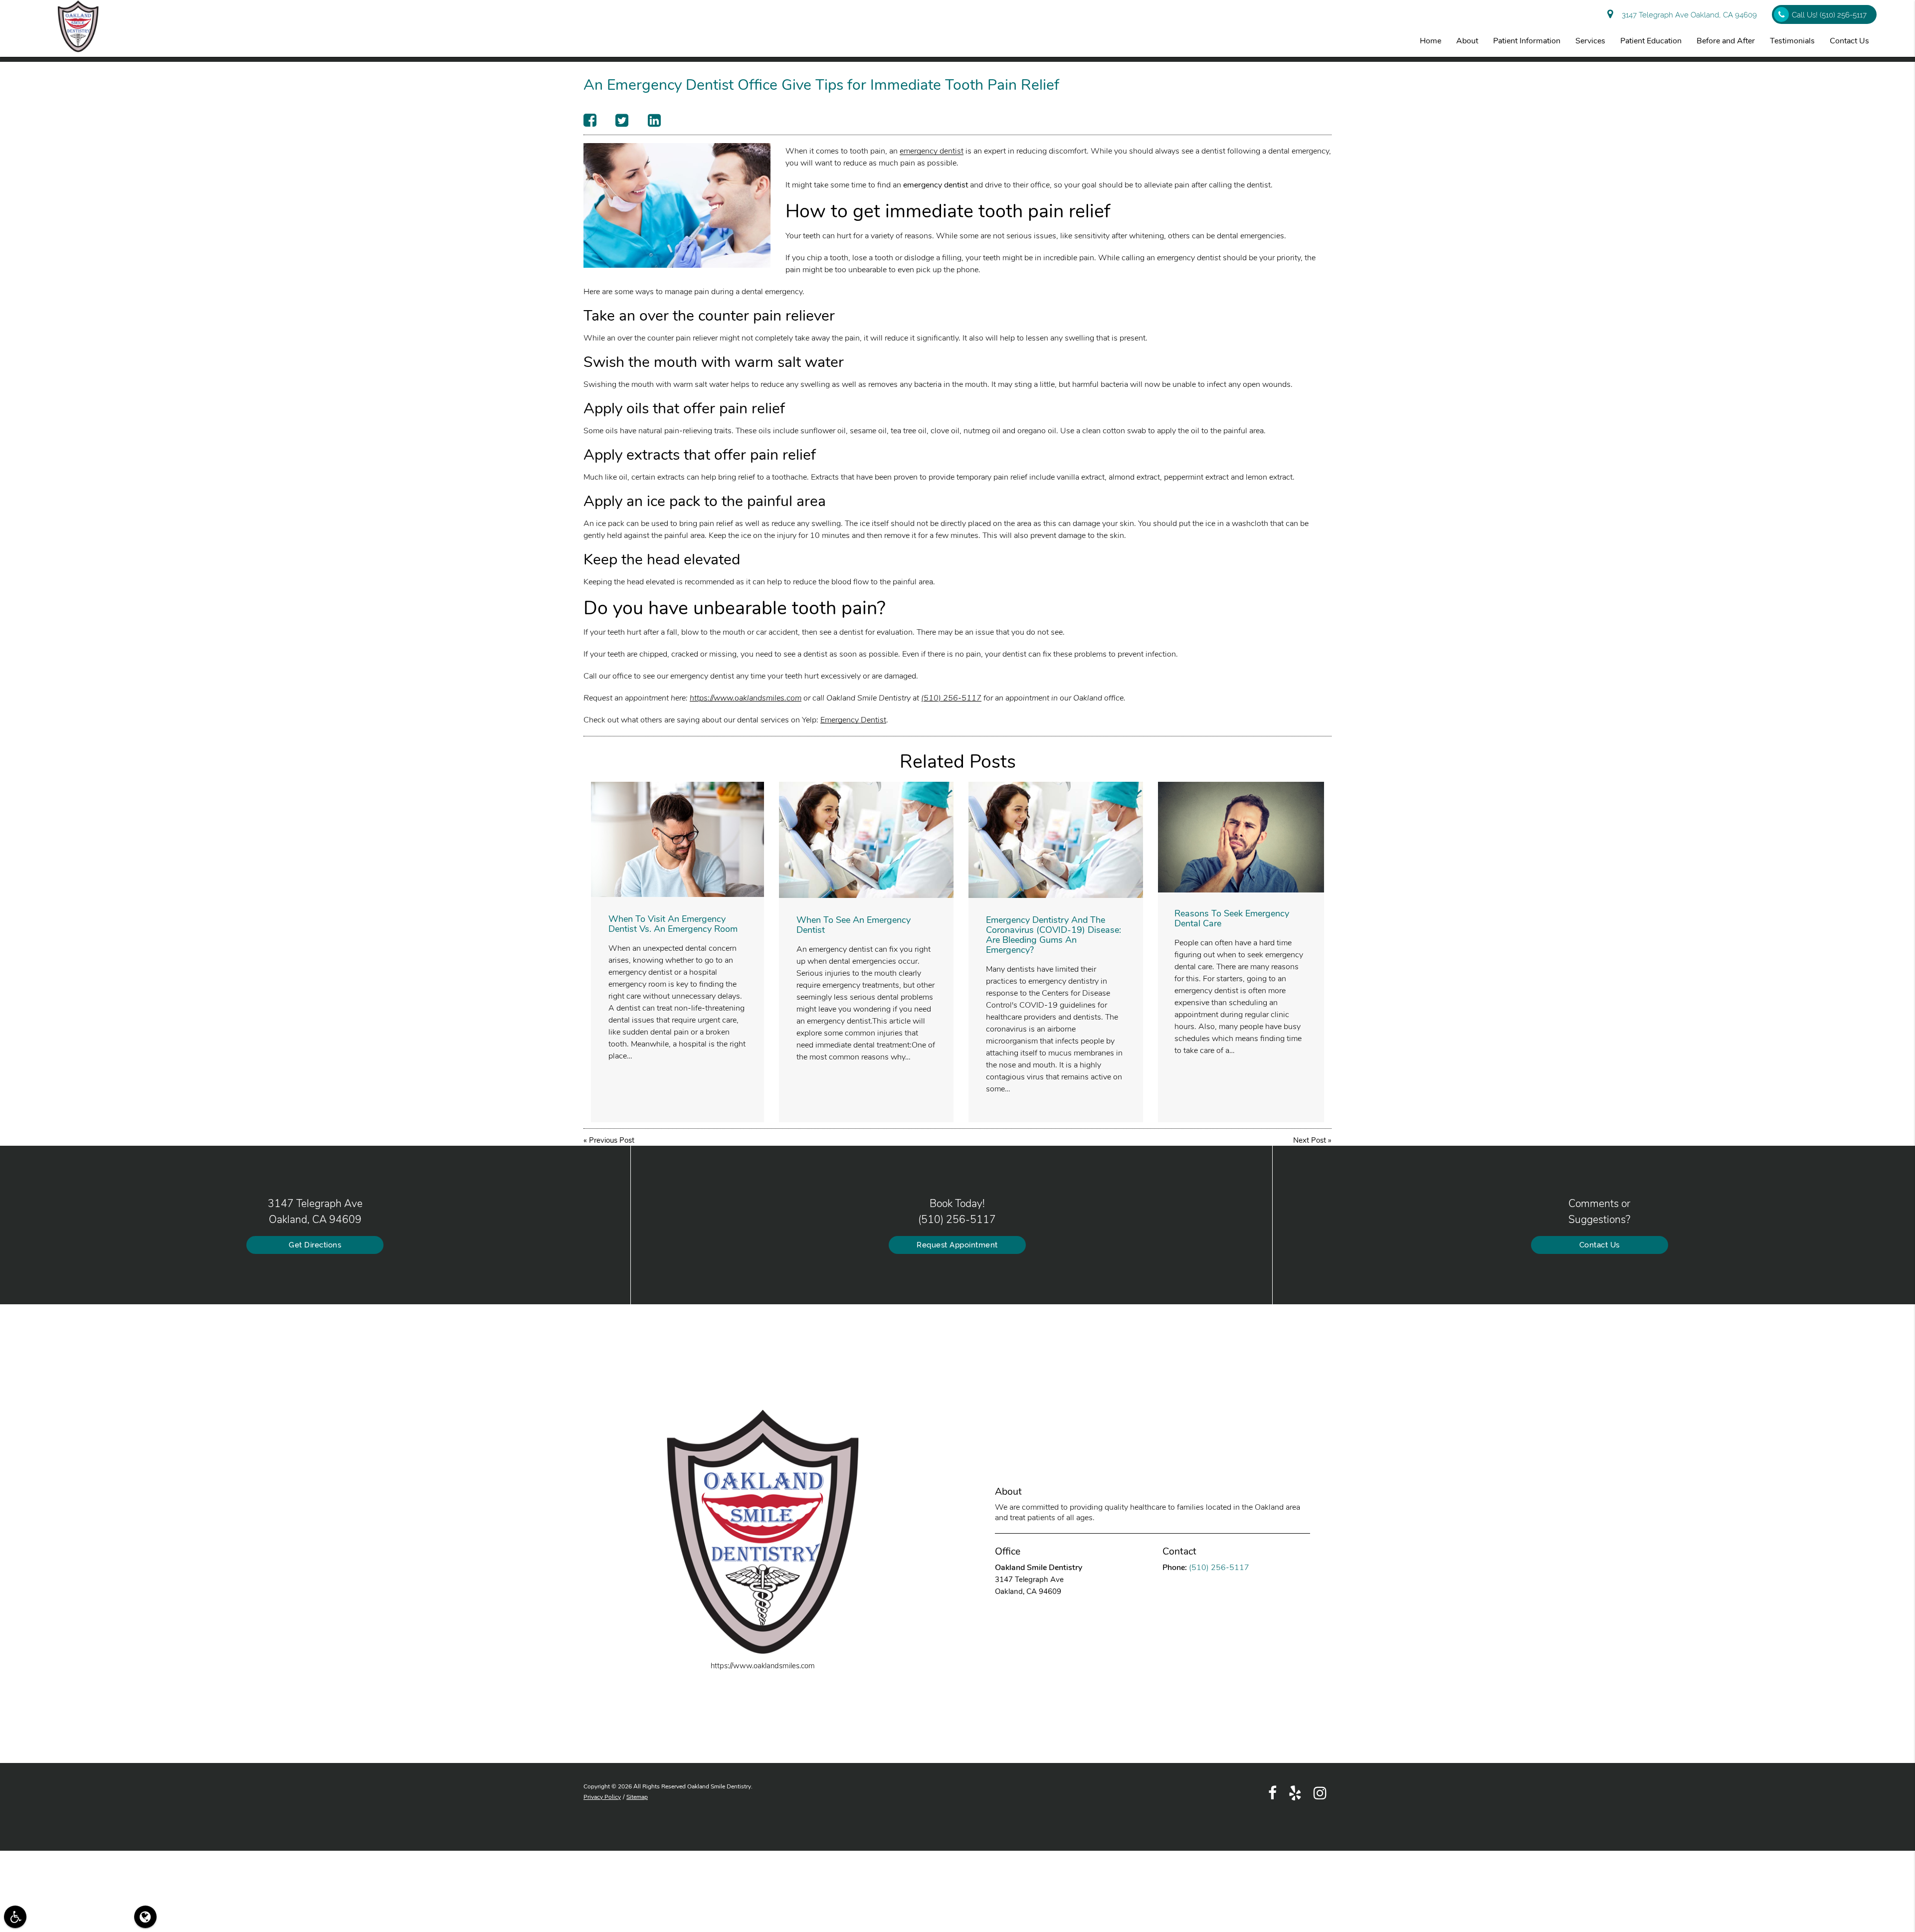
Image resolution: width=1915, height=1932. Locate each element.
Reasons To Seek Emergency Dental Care (1232, 918)
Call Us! (1829, 15)
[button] (15, 1917)
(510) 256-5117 (951, 698)
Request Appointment (957, 1245)
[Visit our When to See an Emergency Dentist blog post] (866, 840)
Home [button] (1431, 41)
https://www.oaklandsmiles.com (746, 698)
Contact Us (1600, 1245)
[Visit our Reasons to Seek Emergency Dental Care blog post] (1241, 837)
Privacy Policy (602, 1797)
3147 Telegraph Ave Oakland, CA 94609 (1687, 15)
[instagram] (1320, 1792)
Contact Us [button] (1849, 41)
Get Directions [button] (315, 1245)
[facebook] (1272, 1792)
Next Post (1310, 1140)
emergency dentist (932, 151)
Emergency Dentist (853, 720)
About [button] (1467, 41)
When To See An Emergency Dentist (854, 925)
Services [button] (1590, 41)
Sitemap (637, 1797)
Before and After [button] (1726, 41)
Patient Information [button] (1527, 41)
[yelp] (1295, 1792)
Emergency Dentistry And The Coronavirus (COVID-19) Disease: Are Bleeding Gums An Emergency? (1053, 935)
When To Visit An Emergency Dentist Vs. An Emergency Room (673, 924)
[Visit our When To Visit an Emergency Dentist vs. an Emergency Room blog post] (677, 839)
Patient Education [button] (1651, 41)
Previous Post (612, 1140)
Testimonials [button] (1792, 41)
